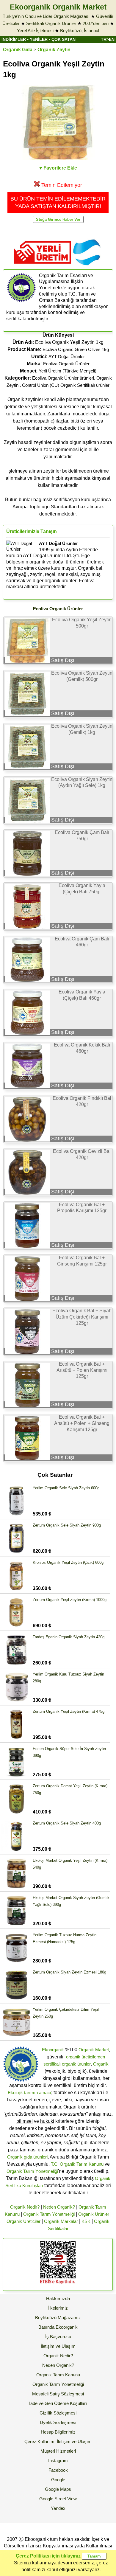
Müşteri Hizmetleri (58, 2451)
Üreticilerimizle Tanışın (32, 531)
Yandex (58, 2508)
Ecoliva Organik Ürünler (66, 364)
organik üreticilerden (86, 2057)
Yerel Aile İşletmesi (35, 31)
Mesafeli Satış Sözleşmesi (58, 2394)
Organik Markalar (61, 2221)
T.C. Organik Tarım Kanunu (77, 2164)
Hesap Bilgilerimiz (58, 2432)
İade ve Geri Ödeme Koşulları (58, 2403)
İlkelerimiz (58, 2308)
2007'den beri (96, 23)
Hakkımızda (58, 2298)
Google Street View (58, 2499)
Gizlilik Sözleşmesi (58, 2413)
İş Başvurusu (58, 2337)
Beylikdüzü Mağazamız (58, 2318)
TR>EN (108, 39)
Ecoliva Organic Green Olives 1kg (76, 349)
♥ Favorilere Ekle (58, 168)
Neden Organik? (59, 2207)
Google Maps (58, 2489)
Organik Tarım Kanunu (58, 2375)
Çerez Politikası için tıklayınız (48, 2556)
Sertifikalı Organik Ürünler (51, 23)
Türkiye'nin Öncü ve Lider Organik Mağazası (46, 16)
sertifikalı (52, 2064)
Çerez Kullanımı (40, 2441)
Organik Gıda (18, 50)
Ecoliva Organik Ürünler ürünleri (63, 378)
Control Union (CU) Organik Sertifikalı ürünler (66, 385)
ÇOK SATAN (64, 39)
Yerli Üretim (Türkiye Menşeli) (68, 371)
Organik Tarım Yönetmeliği (32, 2171)
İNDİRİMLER (14, 39)
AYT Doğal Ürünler (67, 357)
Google (58, 2480)
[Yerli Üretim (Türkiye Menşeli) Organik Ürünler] (43, 266)
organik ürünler (76, 2064)
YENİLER (39, 39)
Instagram (58, 2461)
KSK (86, 2221)
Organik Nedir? (25, 2207)
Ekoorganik (53, 2050)
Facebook (58, 2470)
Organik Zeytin (54, 50)
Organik (101, 2064)
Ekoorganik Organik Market (58, 7)
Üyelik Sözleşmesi (58, 2422)
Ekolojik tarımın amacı (29, 2093)
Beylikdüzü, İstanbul (80, 31)
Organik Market (94, 2050)
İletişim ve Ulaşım (58, 2346)
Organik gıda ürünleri (27, 2157)
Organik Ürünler (94, 2214)
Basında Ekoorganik (58, 2327)
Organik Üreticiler (23, 2221)
